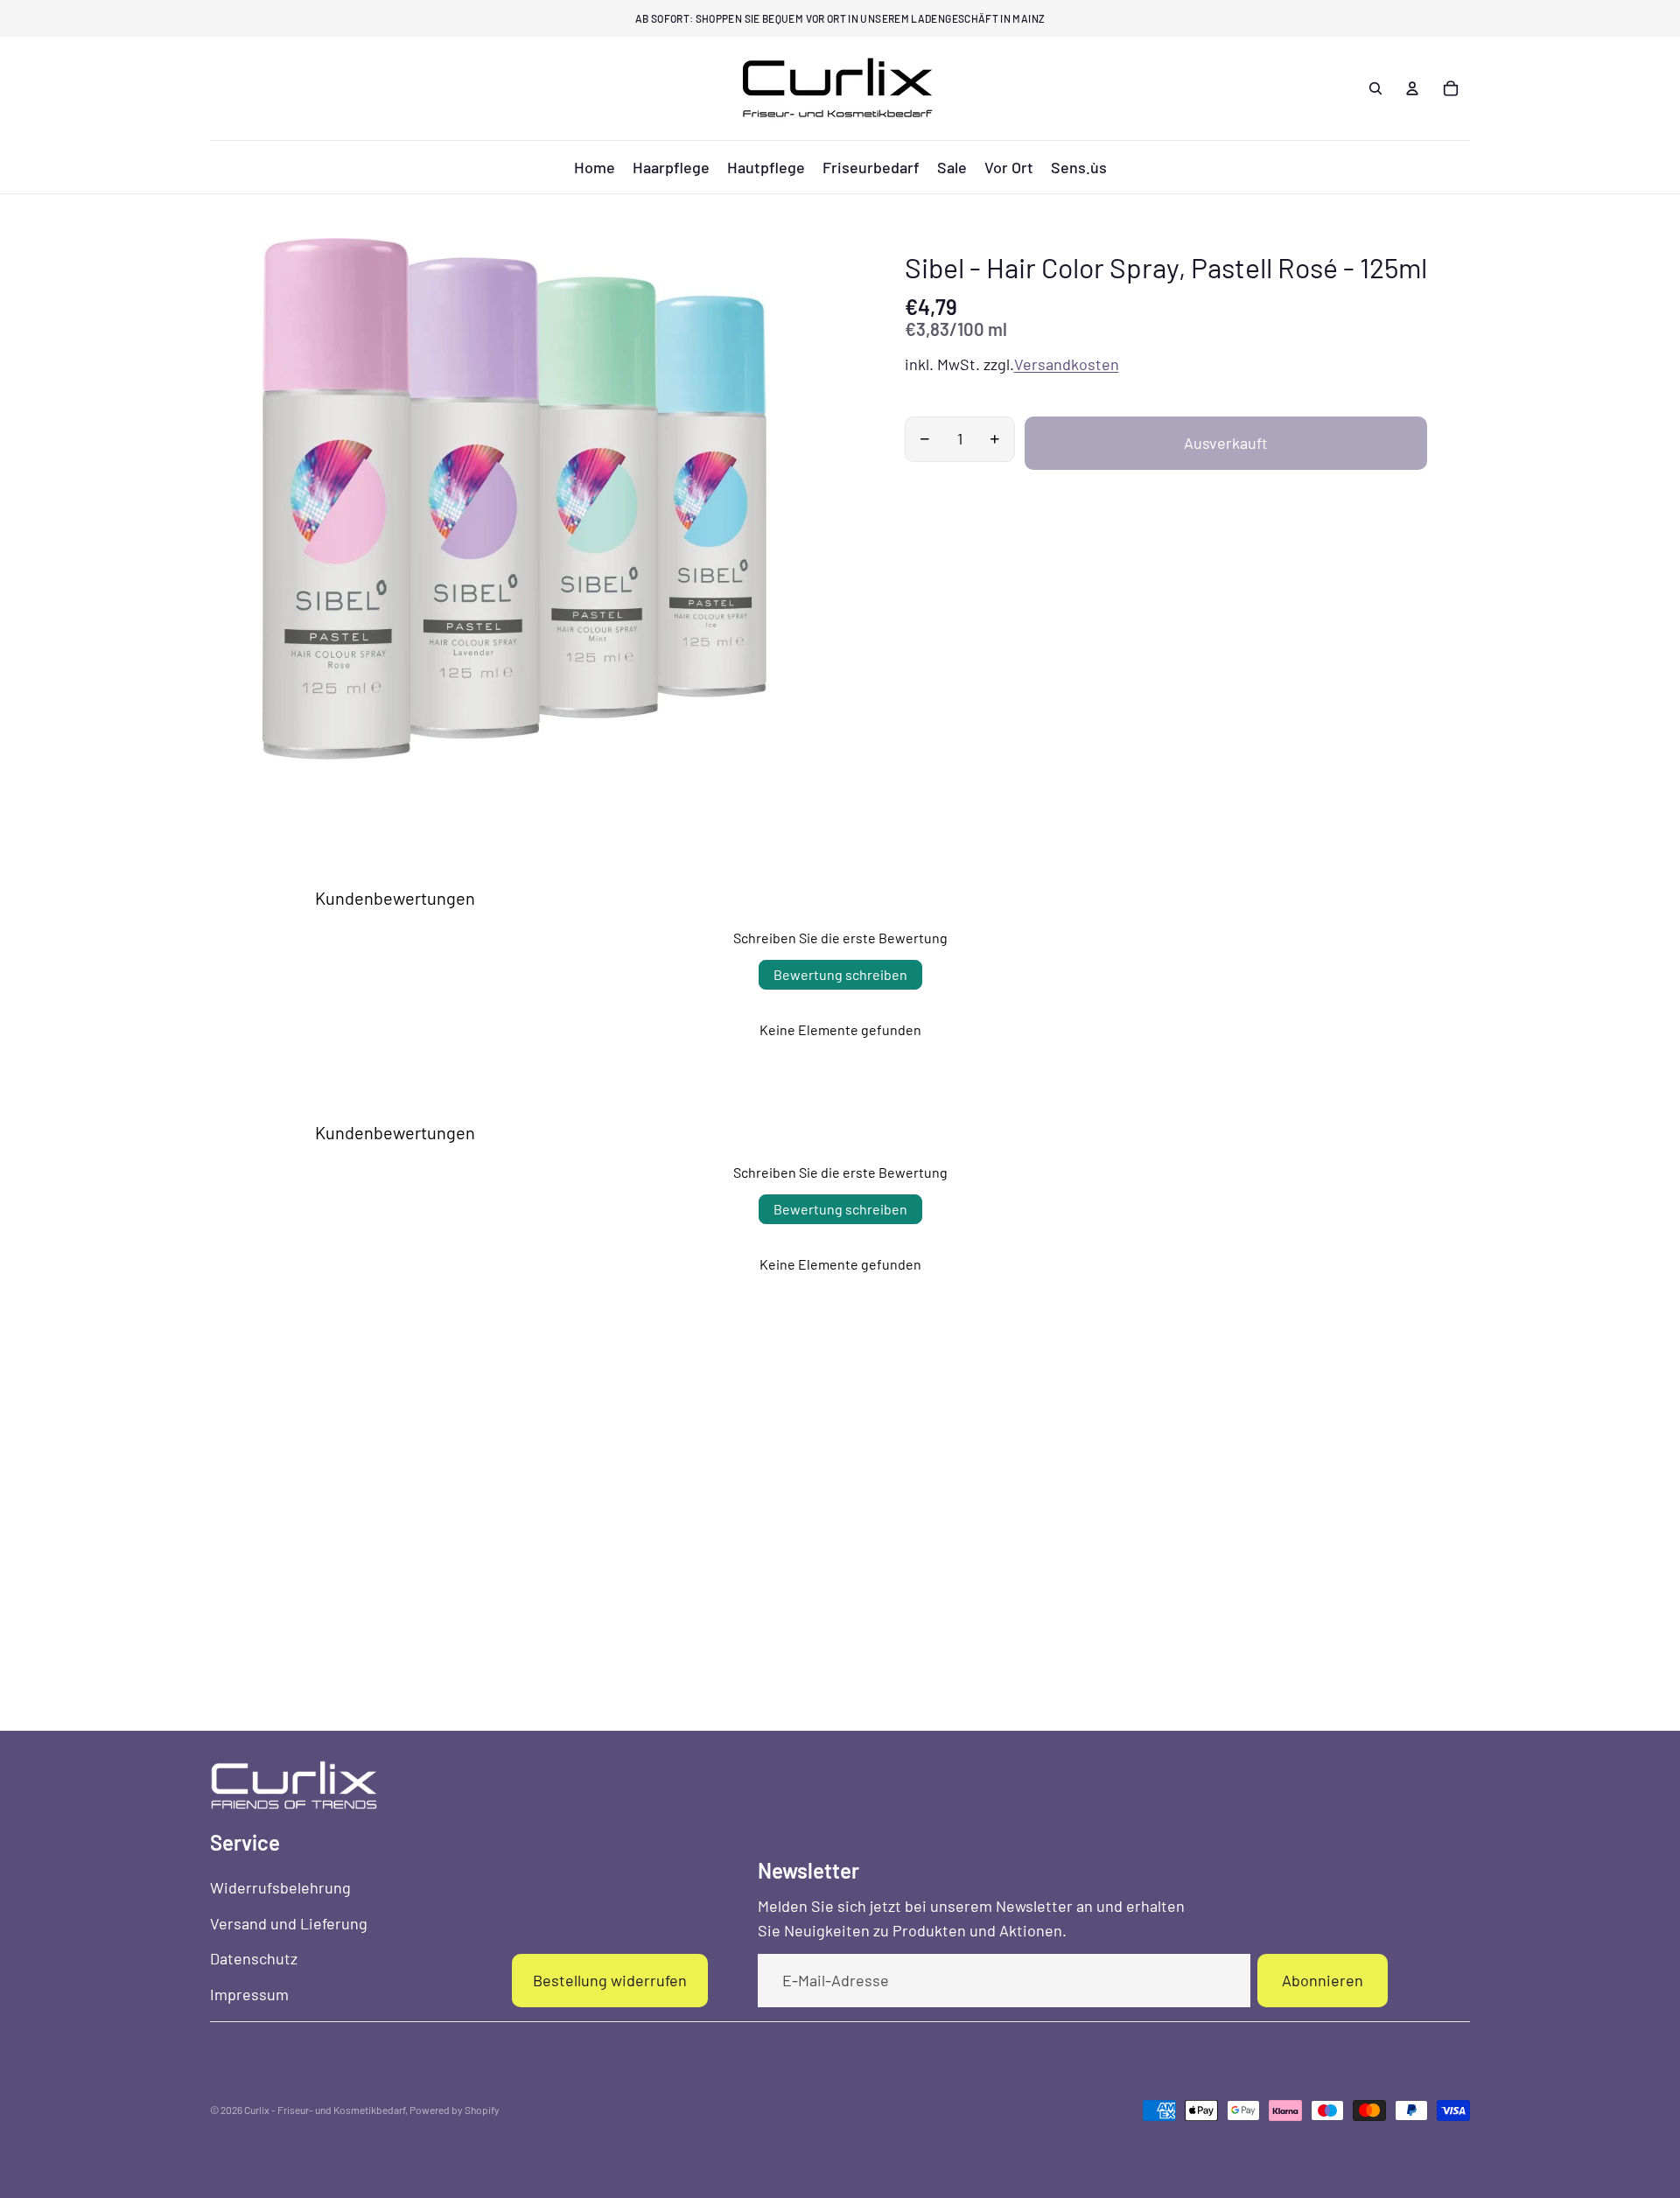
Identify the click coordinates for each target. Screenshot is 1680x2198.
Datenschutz (254, 1958)
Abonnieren (1323, 1980)
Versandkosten (1067, 364)
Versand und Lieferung (289, 1923)
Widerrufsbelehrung (280, 1887)
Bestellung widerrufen (610, 1980)
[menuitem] (595, 167)
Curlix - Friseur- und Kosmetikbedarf (325, 2110)
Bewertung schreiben (840, 974)
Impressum (249, 1994)
